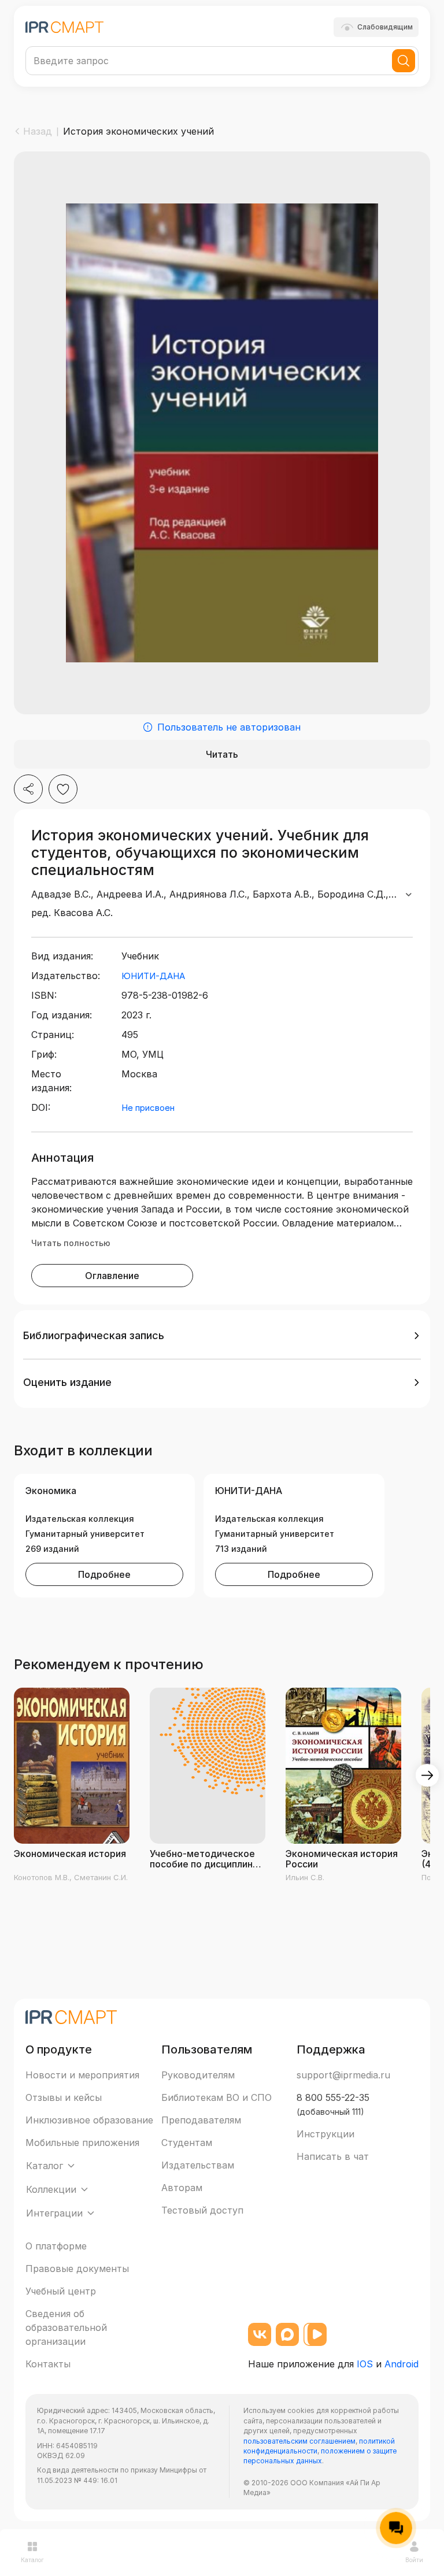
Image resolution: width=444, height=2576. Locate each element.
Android (402, 2364)
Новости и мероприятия (82, 2075)
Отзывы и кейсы (64, 2097)
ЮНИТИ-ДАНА (153, 976)
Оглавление (112, 1276)
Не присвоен (148, 1108)
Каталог (32, 2560)
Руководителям (198, 2075)
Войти (414, 2560)
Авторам (182, 2188)
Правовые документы (77, 2269)
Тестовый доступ (202, 2210)
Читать (222, 754)
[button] (222, 1336)
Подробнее (104, 1574)
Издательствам (198, 2165)
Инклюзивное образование (89, 2120)
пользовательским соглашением (299, 2441)
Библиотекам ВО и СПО (217, 2097)
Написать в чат (333, 2156)
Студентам (187, 2143)
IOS (365, 2364)
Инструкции (325, 2134)
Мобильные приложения (82, 2143)
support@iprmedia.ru (343, 2075)
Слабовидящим (385, 27)
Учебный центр (61, 2291)
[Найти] (404, 61)
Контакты (48, 2364)
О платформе (56, 2246)
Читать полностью (71, 1243)
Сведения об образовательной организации (66, 2327)
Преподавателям (201, 2120)
